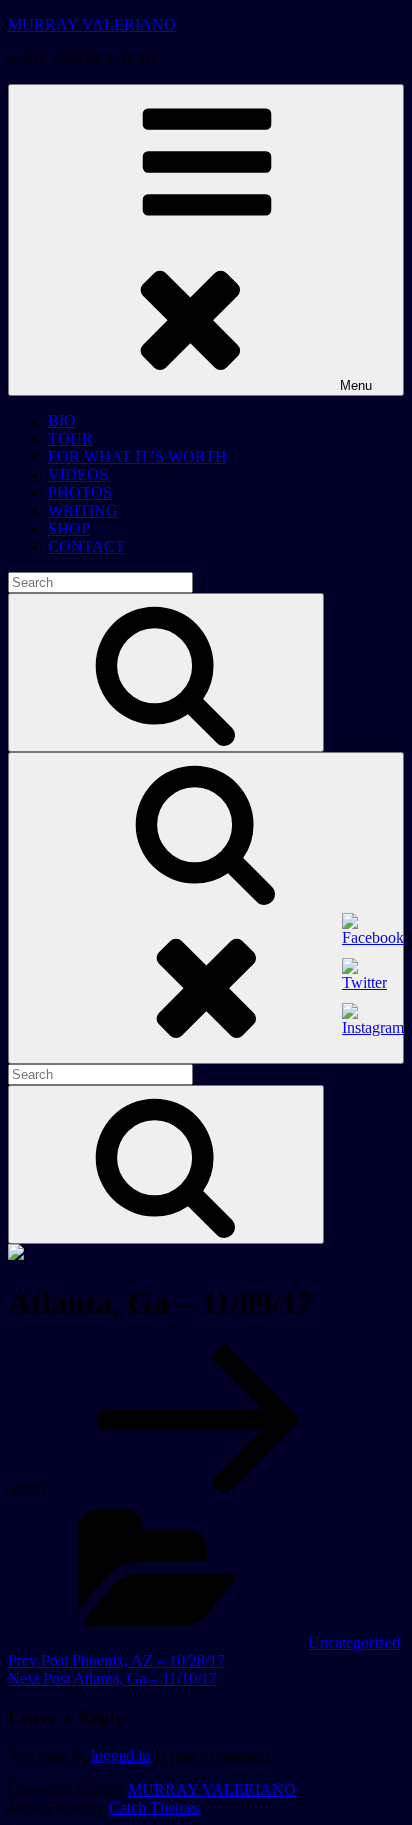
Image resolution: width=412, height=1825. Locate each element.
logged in (120, 1755)
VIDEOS (78, 474)
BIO (62, 420)
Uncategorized (354, 1642)
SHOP (69, 528)
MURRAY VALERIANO (92, 24)
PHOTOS (80, 492)
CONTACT (86, 546)
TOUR (70, 438)
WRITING (83, 510)
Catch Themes (154, 1807)
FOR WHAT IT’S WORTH (137, 456)
